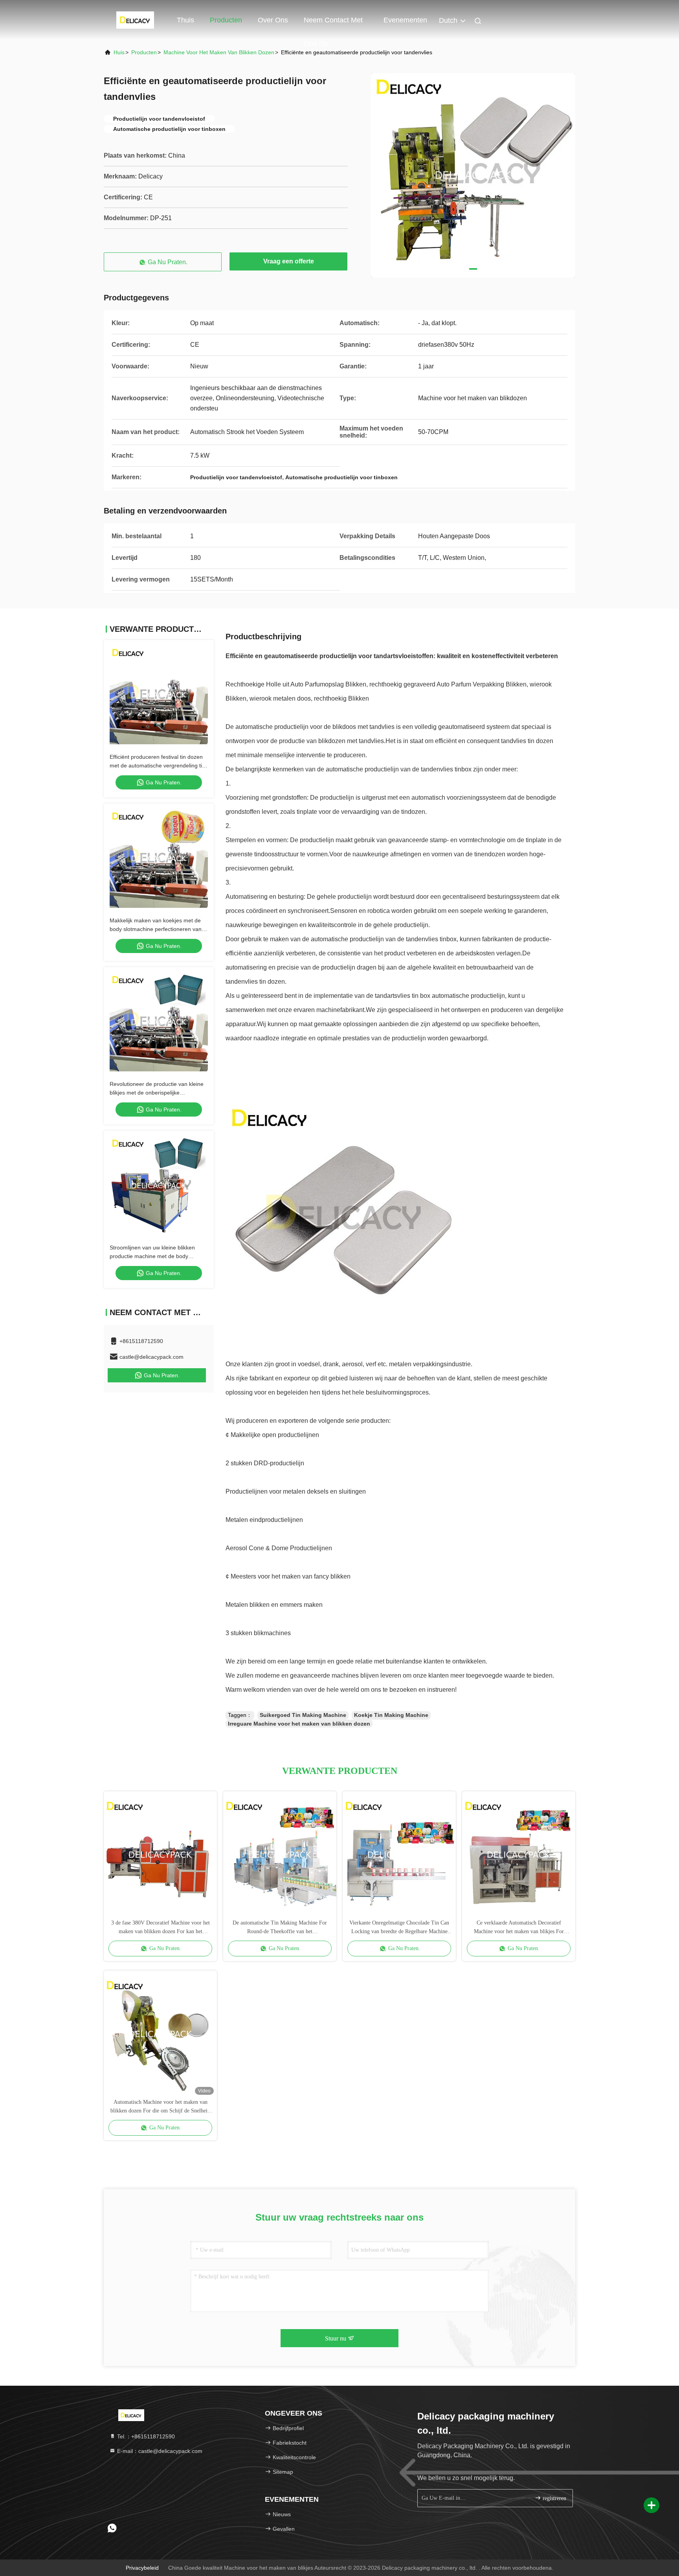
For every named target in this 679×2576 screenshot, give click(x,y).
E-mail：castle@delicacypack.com (159, 2451)
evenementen (405, 20)
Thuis (185, 20)
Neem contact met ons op (333, 24)
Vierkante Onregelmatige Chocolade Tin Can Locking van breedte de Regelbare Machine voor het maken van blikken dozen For (399, 1928)
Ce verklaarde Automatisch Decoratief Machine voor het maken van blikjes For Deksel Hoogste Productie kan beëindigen (519, 1928)
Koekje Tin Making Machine (391, 1715)
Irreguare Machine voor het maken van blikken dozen (299, 1724)
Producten (226, 20)
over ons (273, 20)
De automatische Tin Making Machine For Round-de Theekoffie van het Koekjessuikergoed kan (280, 1928)
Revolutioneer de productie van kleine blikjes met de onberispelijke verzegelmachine (157, 1093)
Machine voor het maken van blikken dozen (219, 52)
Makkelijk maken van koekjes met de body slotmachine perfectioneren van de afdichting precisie (156, 929)
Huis (119, 52)
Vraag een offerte (289, 261)
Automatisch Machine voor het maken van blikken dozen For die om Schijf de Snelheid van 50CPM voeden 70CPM (160, 2107)
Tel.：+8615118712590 (145, 2436)
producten (144, 52)
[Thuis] (135, 20)
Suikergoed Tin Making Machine (303, 1715)
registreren (554, 2498)
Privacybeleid (142, 2568)
